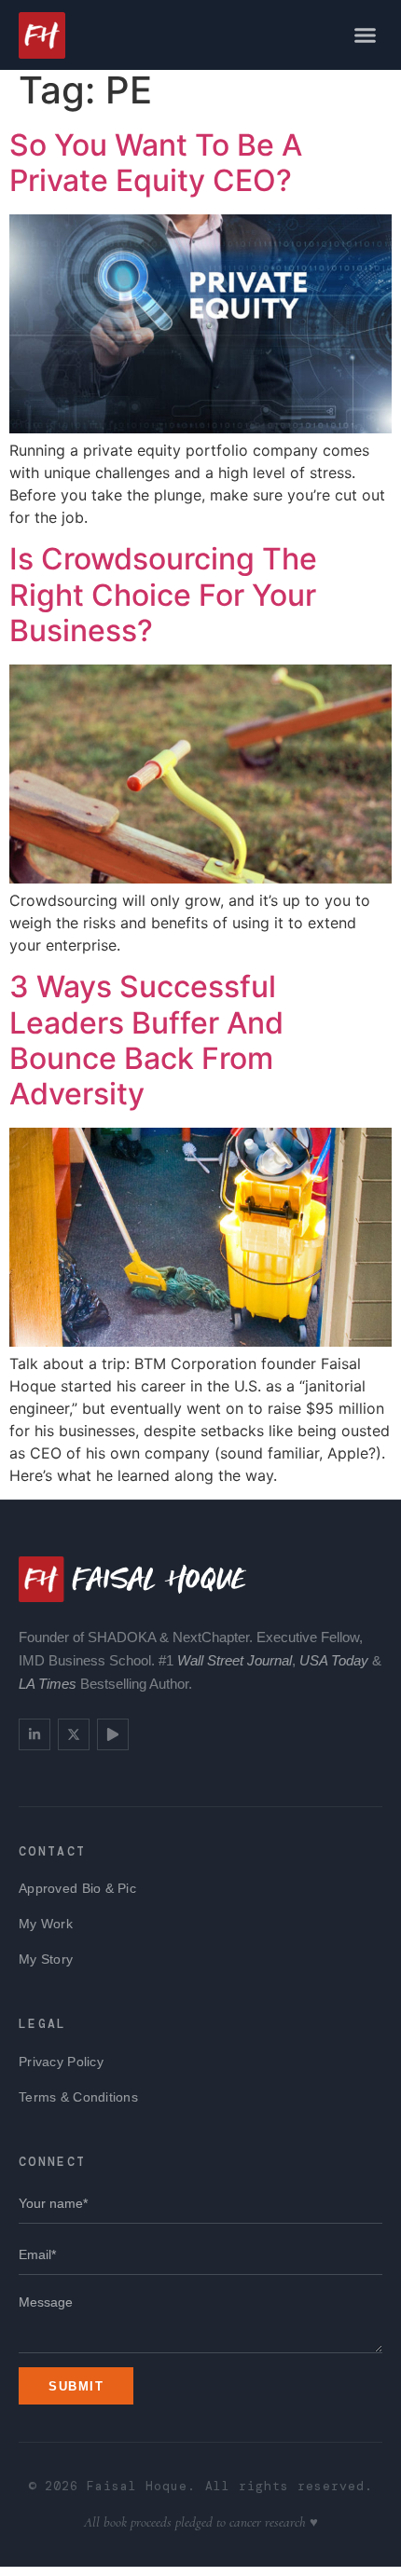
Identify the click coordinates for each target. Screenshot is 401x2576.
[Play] (113, 1734)
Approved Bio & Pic (77, 1888)
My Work (46, 1924)
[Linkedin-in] (35, 1734)
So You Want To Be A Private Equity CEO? (156, 163)
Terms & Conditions (78, 2097)
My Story (46, 1959)
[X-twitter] (74, 1734)
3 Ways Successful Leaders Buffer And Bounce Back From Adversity (146, 1040)
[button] (366, 35)
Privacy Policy (61, 2062)
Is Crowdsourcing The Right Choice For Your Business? (163, 595)
